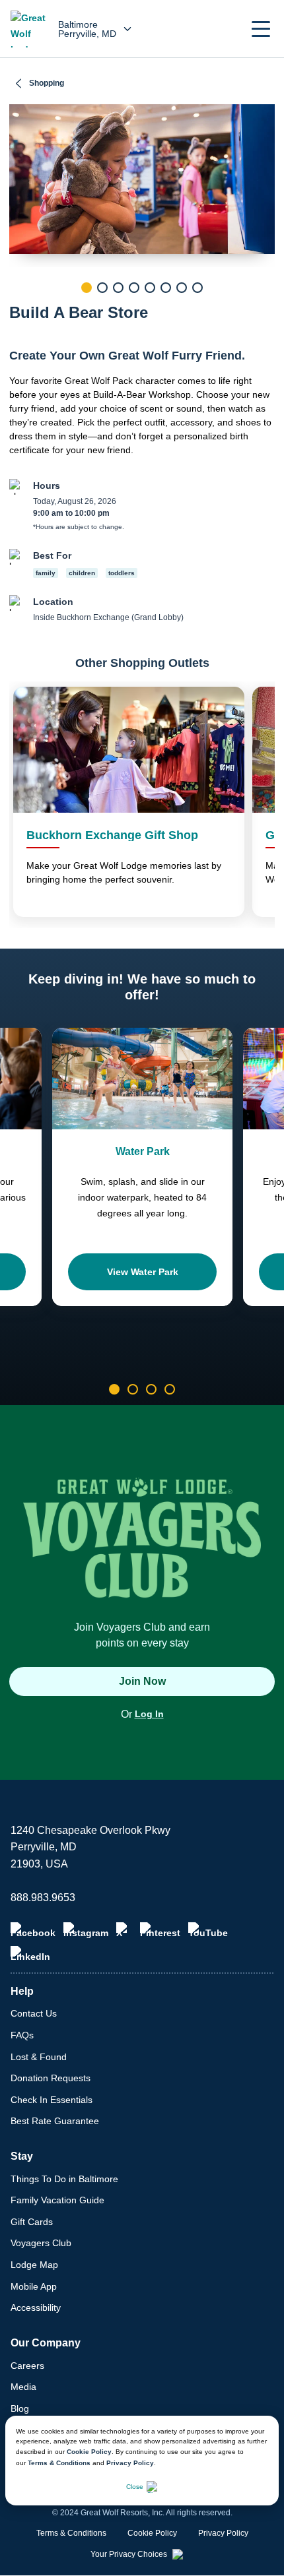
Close (135, 2487)
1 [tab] (87, 288)
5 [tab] (150, 288)
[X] (124, 1930)
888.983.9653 (43, 1898)
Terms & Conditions (59, 2463)
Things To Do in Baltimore (64, 2179)
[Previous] (19, 310)
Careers (27, 2366)
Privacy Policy (130, 2463)
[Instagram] (86, 1930)
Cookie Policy (89, 2452)
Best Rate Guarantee (55, 2121)
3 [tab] (118, 288)
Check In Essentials (52, 2100)
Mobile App (34, 2286)
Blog (20, 2408)
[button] (261, 29)
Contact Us (34, 2013)
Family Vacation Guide (57, 2200)
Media (23, 2387)
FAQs (22, 2035)
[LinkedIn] (30, 1954)
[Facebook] (33, 1930)
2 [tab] (102, 288)
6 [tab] (166, 288)
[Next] (265, 310)
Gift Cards (32, 2222)
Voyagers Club (41, 2243)
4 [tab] (134, 288)
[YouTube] (208, 1930)
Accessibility (36, 2308)
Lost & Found (39, 2057)
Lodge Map (34, 2265)
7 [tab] (182, 288)
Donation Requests (51, 2078)
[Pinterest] (160, 1930)
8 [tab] (197, 288)
